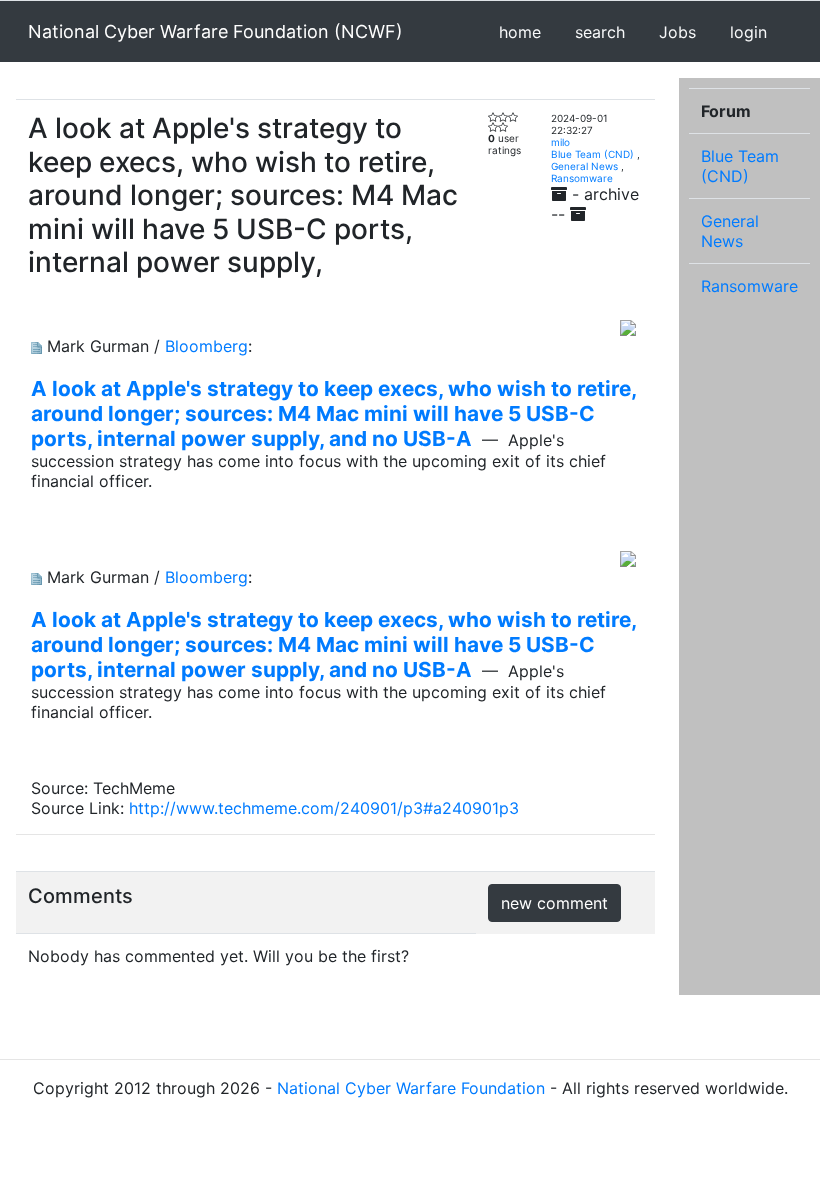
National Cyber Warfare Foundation (411, 1088)
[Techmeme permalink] (36, 346)
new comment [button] (554, 903)
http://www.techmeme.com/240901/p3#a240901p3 (324, 808)
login (748, 32)
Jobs (677, 32)
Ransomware (582, 178)
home (520, 32)
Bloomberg (206, 346)
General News (584, 166)
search (600, 32)
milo (560, 142)
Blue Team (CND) (592, 154)
